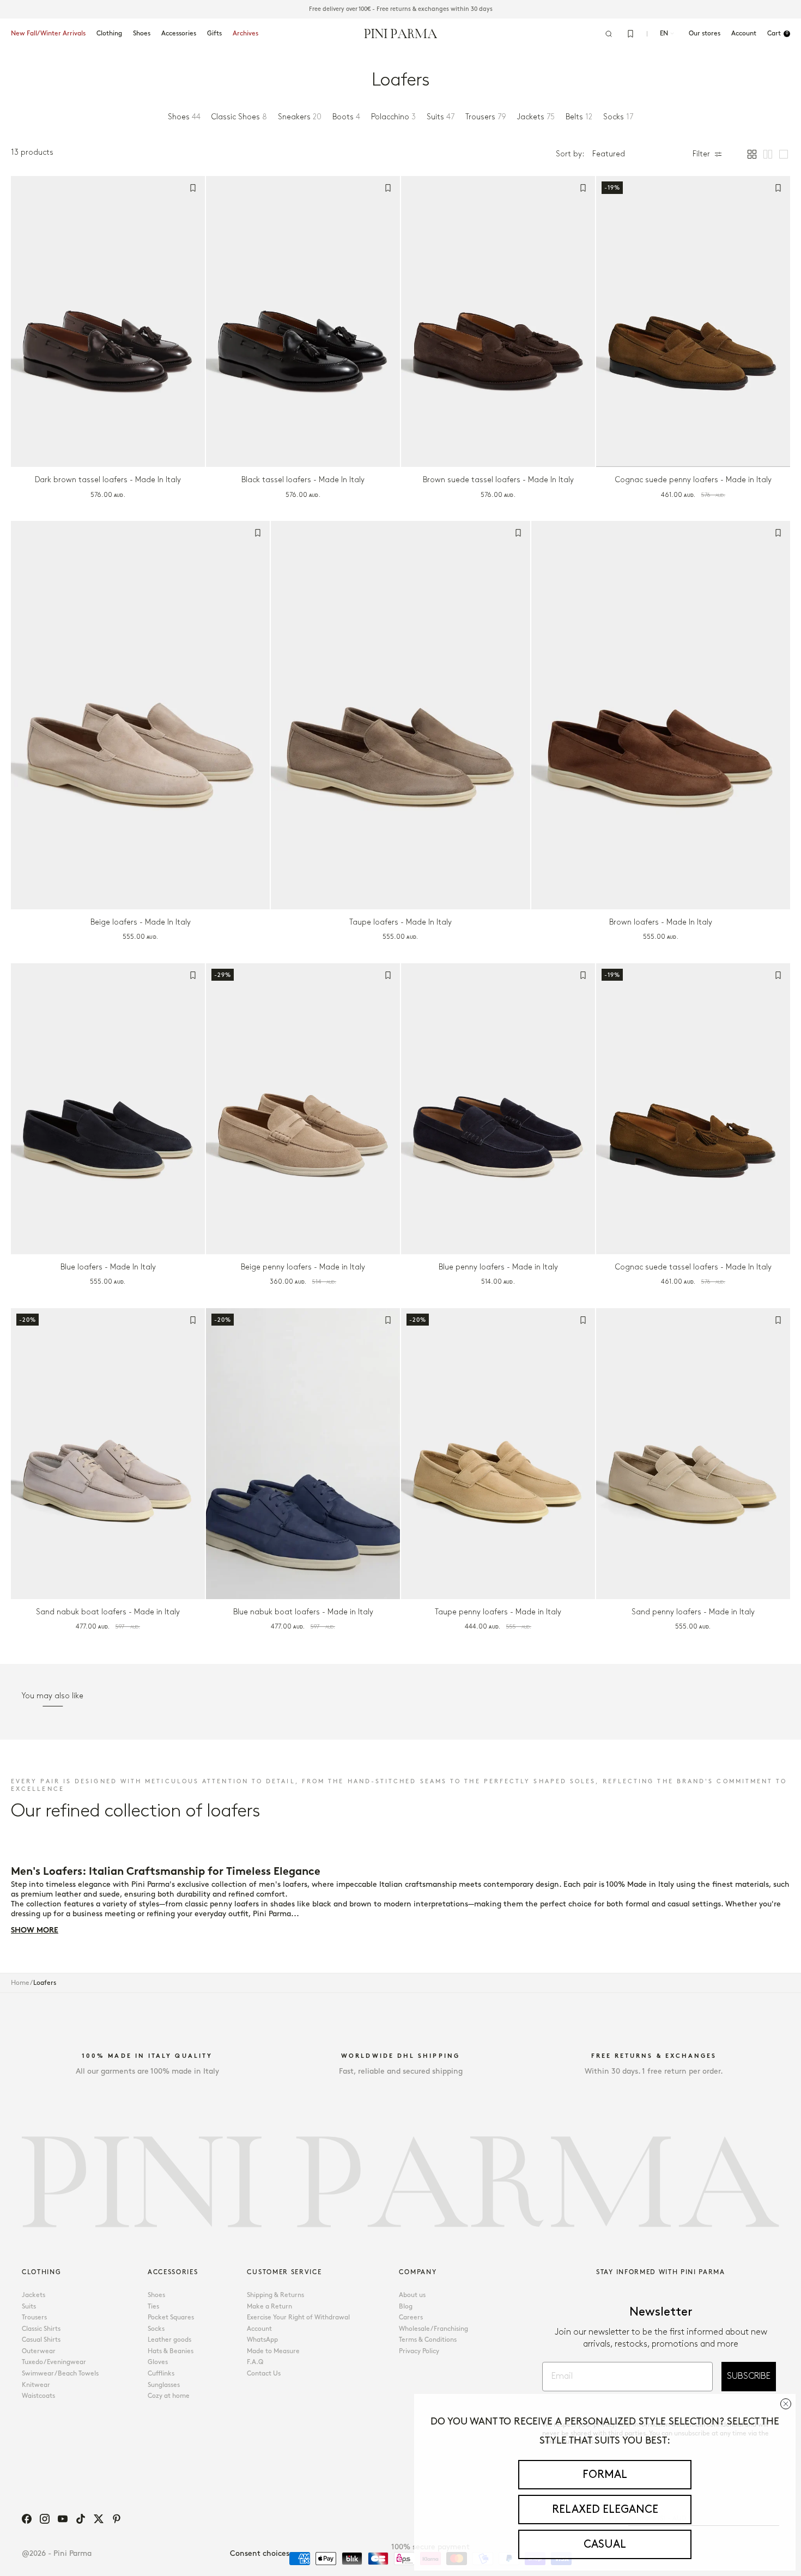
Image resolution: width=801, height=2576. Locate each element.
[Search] (609, 34)
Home (20, 1983)
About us (412, 2295)
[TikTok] (81, 2519)
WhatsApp (262, 2340)
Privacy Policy (419, 2351)
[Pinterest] (117, 2519)
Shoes (142, 34)
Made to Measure (273, 2351)
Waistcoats (38, 2396)
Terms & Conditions (428, 2340)
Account (259, 2329)
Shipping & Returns (275, 2295)
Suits (29, 2307)
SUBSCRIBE (749, 2376)
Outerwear (39, 2351)
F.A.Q (255, 2362)
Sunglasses (164, 2385)
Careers (411, 2317)
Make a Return (269, 2307)
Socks (156, 2329)
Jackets (34, 2295)
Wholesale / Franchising (433, 2329)
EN (664, 34)
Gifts (214, 34)
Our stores (705, 34)
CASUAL (605, 2544)
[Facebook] (27, 2519)
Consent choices (260, 2553)
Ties (153, 2307)
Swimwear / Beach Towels (60, 2374)
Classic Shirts (41, 2329)
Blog (406, 2307)
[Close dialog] (786, 2404)
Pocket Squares (171, 2317)
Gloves (158, 2362)
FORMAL (605, 2475)
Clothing (109, 34)
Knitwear (36, 2385)
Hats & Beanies (171, 2351)
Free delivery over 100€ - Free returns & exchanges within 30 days (401, 9)
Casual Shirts (41, 2340)
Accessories (179, 34)
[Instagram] (45, 2519)
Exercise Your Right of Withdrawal (298, 2317)
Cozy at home (169, 2396)
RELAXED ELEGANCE (605, 2510)
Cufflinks (161, 2374)
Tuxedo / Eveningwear (54, 2362)
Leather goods (169, 2340)
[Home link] (401, 33)
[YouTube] (63, 2519)
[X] (99, 2519)
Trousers (34, 2317)
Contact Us (264, 2374)
